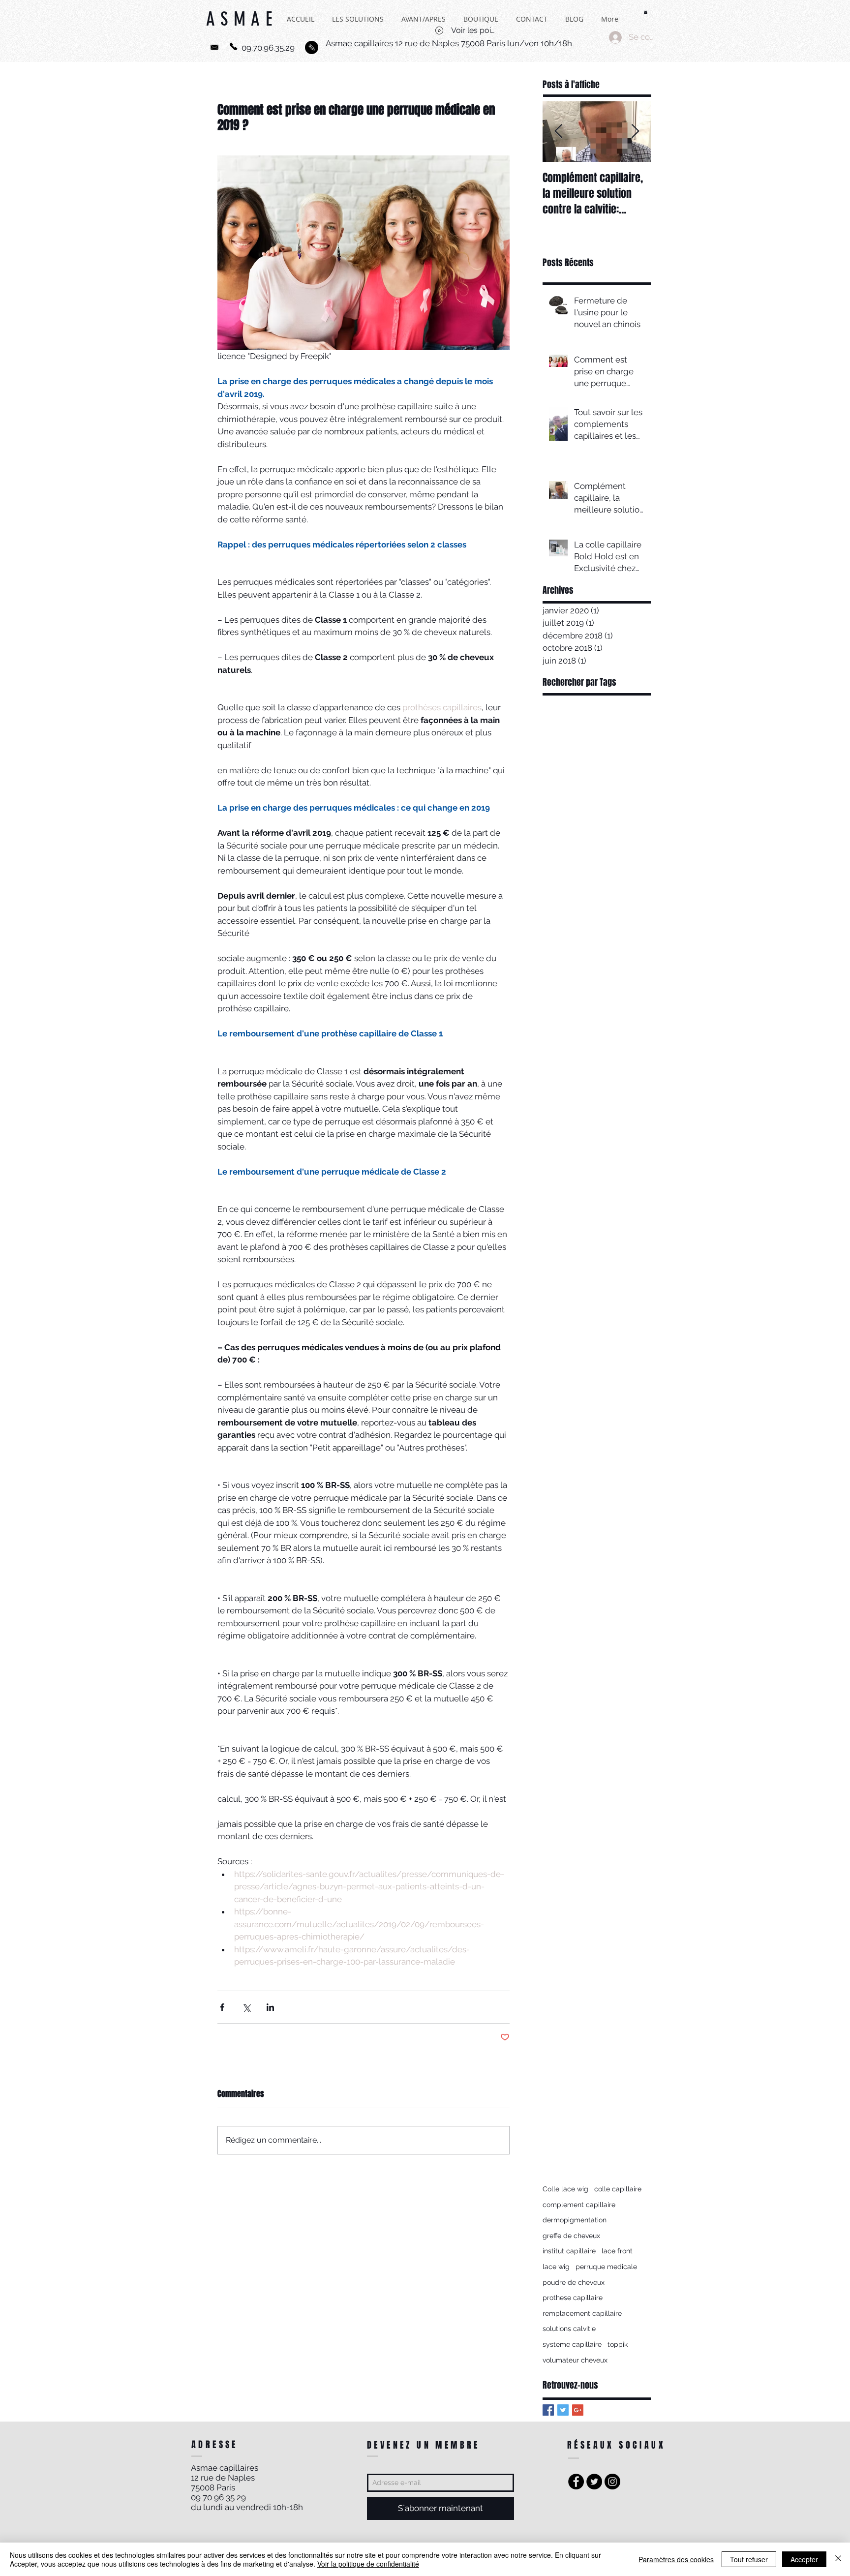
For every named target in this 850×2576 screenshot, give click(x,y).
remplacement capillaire (582, 2313)
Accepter (804, 2559)
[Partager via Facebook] (222, 2007)
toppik (618, 2344)
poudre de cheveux (574, 2282)
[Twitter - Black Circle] (594, 2482)
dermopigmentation (575, 2220)
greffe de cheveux (571, 2236)
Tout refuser (749, 2559)
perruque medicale (606, 2267)
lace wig (556, 2267)
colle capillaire (618, 2189)
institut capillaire (569, 2251)
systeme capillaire (572, 2344)
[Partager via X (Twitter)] (246, 2007)
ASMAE (242, 25)
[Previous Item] (558, 132)
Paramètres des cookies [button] (676, 2559)
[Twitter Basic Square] (563, 2410)
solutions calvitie (569, 2329)
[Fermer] (838, 2559)
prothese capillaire (573, 2298)
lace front (617, 2251)
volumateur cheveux (575, 2360)
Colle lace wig (565, 2189)
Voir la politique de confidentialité (368, 2564)
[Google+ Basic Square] (578, 2410)
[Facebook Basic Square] (548, 2410)
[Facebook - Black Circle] (576, 2482)
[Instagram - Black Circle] (612, 2482)
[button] (646, 12)
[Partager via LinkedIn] (270, 2007)
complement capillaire (579, 2205)
